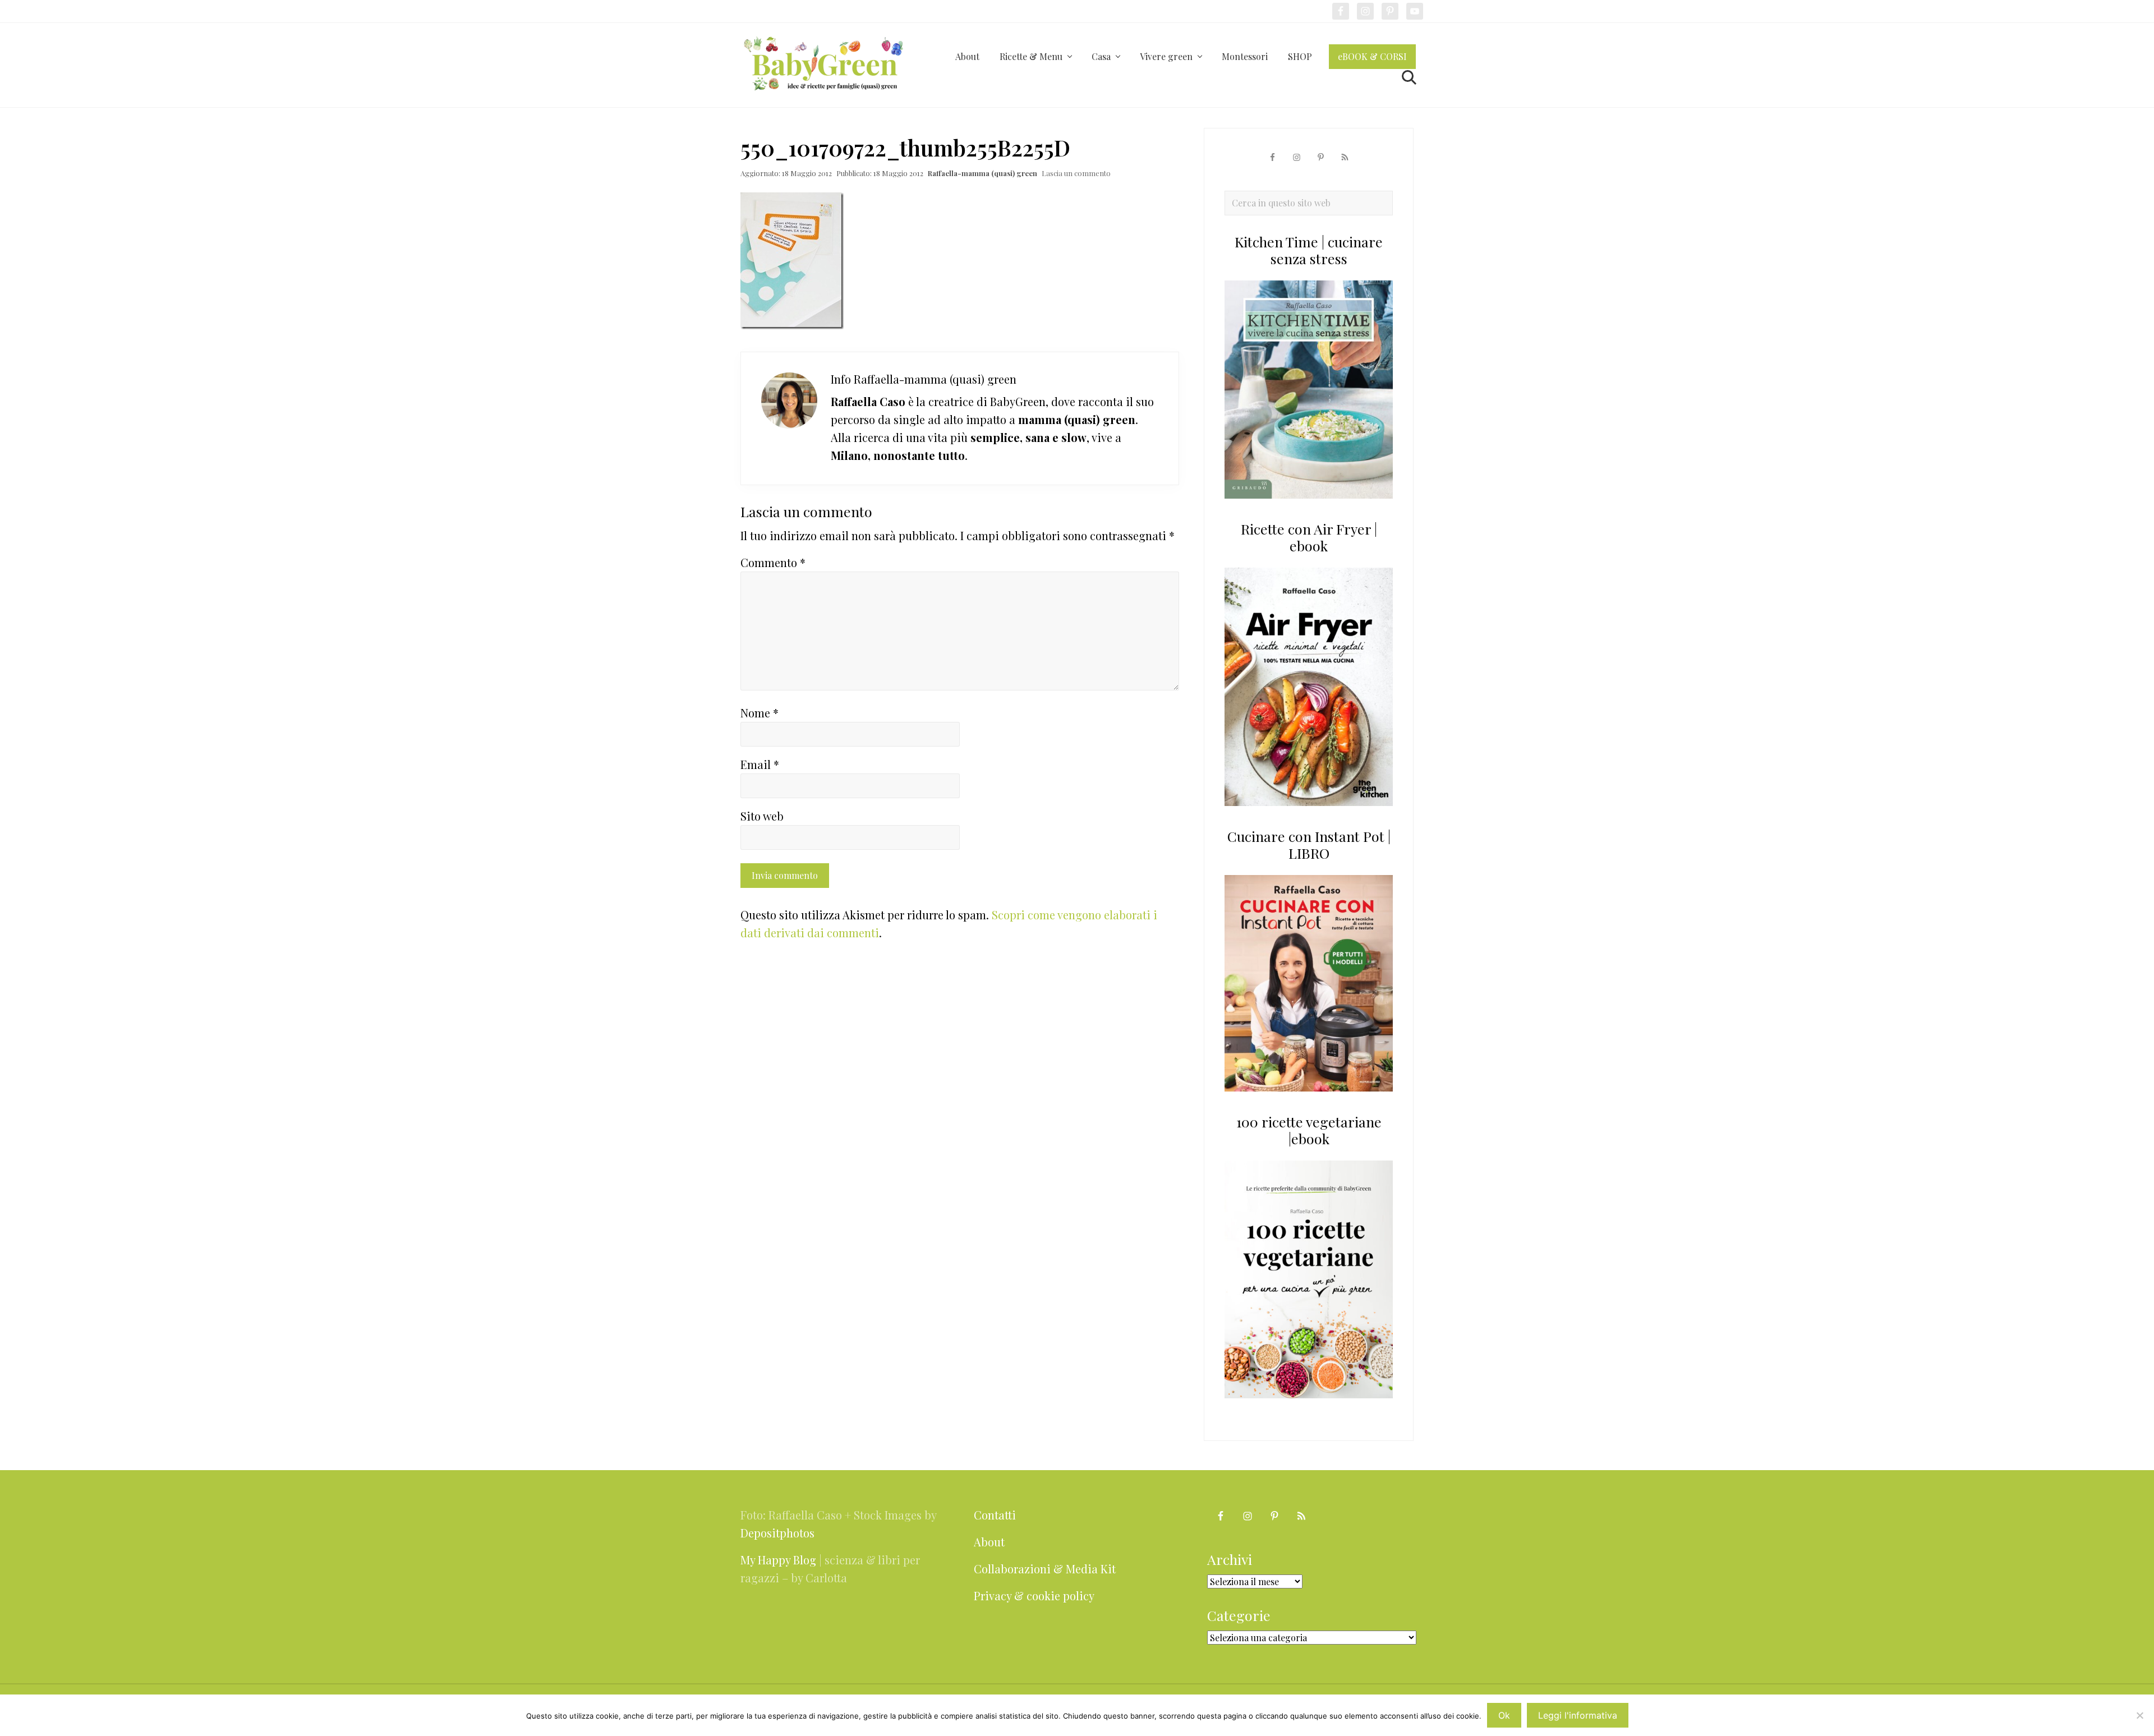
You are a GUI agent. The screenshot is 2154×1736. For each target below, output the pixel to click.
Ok (1504, 1715)
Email (760, 764)
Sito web (762, 816)
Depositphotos (777, 1533)
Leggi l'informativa (1578, 1715)
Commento (773, 562)
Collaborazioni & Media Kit (1045, 1569)
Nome (760, 713)
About (989, 1542)
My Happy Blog (778, 1560)
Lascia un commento (1076, 173)
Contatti (995, 1515)
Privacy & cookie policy (1034, 1595)
